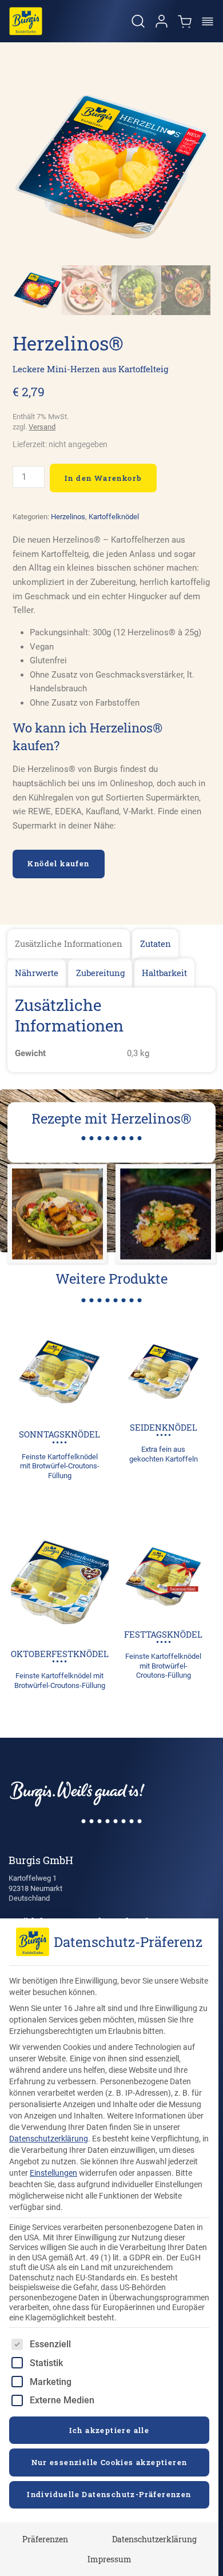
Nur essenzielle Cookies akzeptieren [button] (109, 2462)
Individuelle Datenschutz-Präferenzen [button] (109, 2494)
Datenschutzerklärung (49, 2139)
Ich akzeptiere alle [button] (109, 2430)
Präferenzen (45, 2539)
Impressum (109, 2559)
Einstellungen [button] (53, 2173)
